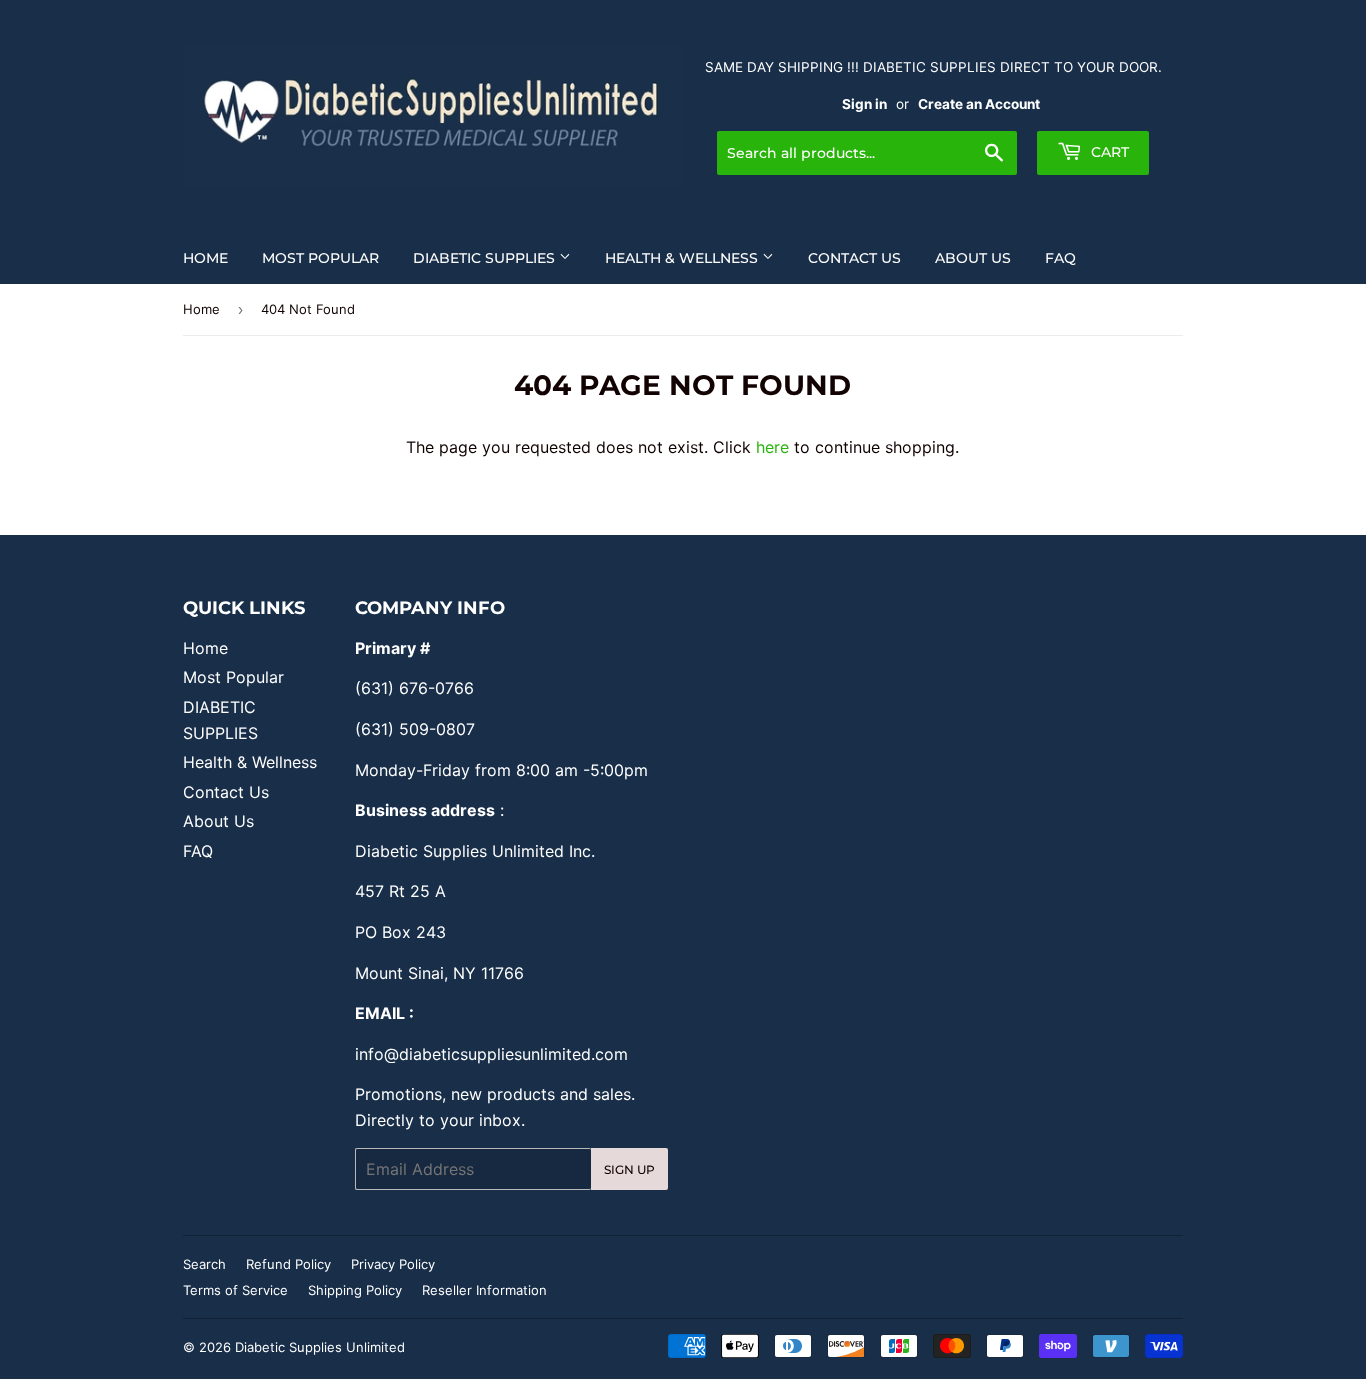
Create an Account (979, 104)
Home (205, 258)
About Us (973, 258)
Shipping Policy (355, 1290)
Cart (1108, 152)
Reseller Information (484, 1290)
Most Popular (320, 258)
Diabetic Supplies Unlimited (320, 1347)
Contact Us (854, 258)
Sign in (864, 104)
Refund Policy (288, 1264)
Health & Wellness (683, 258)
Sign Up (629, 1169)
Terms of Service (235, 1290)
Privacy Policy (393, 1264)
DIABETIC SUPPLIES (486, 258)
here (772, 447)
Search (204, 1264)
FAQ (1060, 258)
